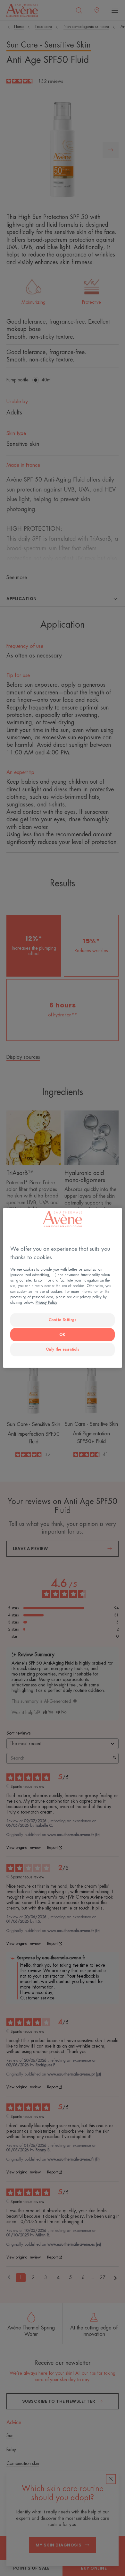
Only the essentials (63, 1349)
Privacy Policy (46, 1302)
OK (62, 1334)
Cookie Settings (63, 1320)
